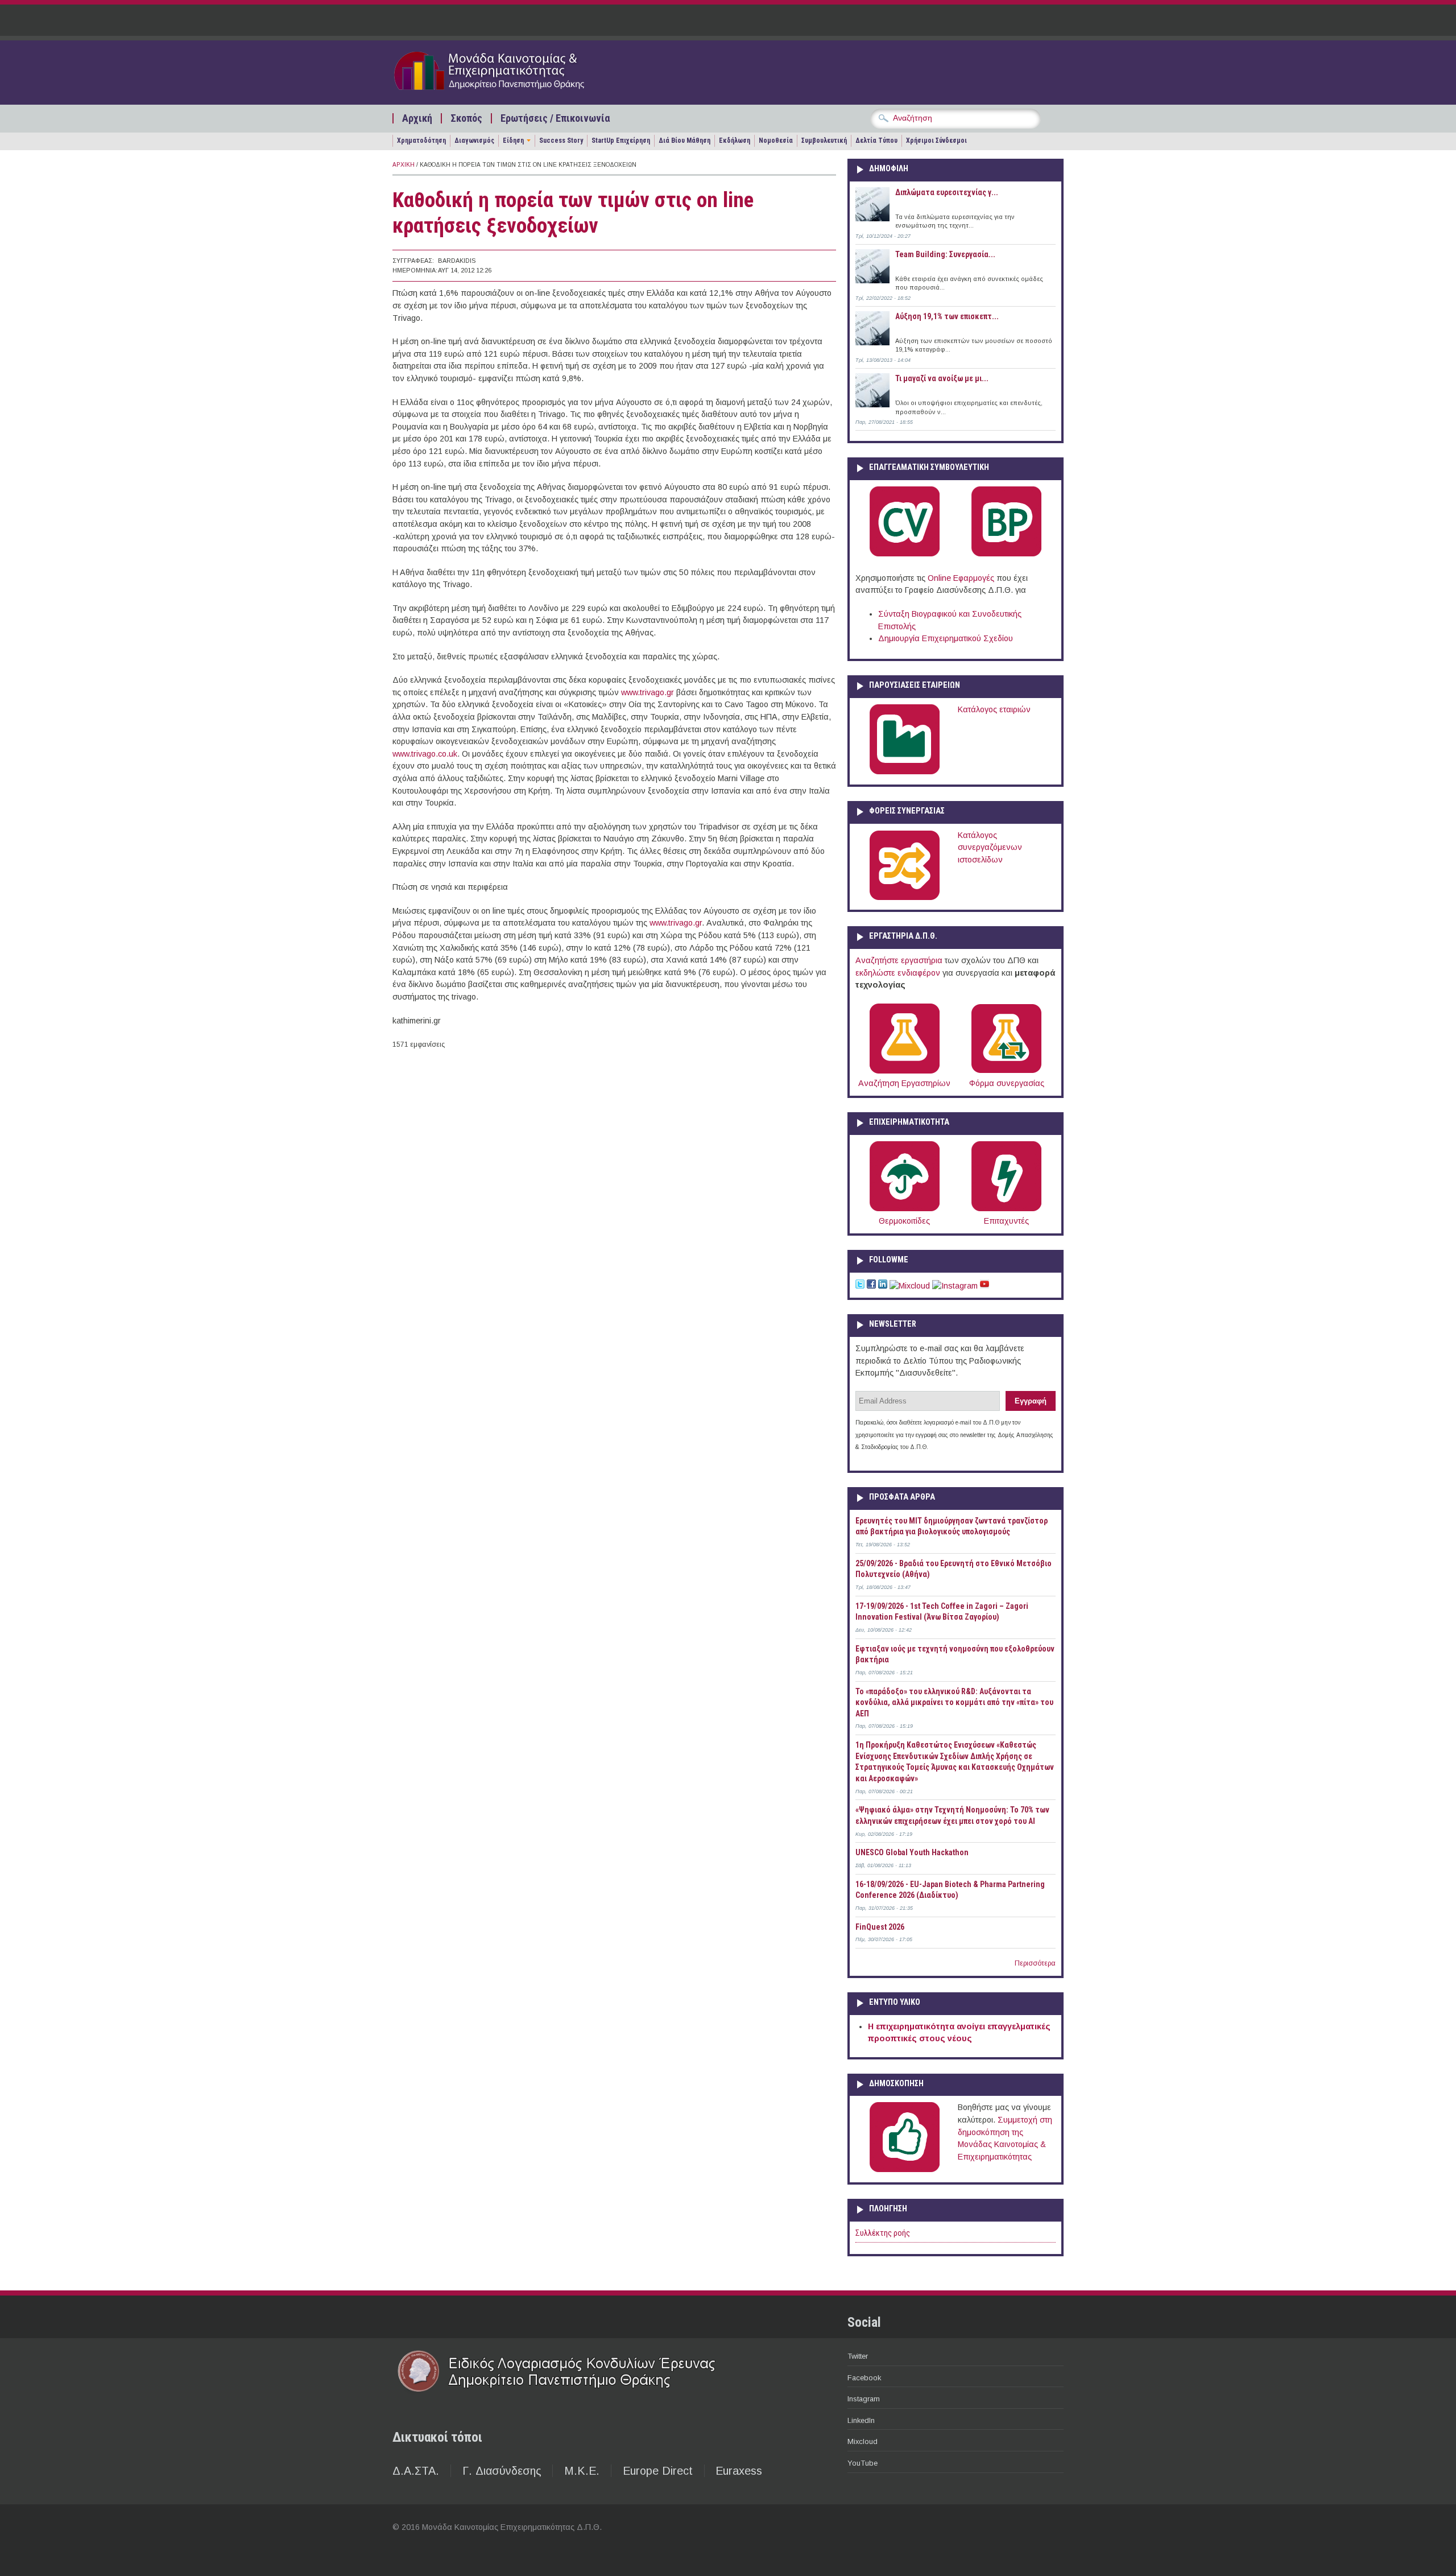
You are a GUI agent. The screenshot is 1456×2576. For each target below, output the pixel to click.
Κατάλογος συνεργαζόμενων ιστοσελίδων (990, 847)
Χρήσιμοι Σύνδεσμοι (936, 141)
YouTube (863, 2463)
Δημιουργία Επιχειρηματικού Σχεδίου (946, 638)
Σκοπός (466, 118)
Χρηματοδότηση (421, 141)
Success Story (561, 141)
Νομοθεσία (776, 141)
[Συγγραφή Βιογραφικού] (905, 554)
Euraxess (739, 2471)
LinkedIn (861, 2420)
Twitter (858, 2356)
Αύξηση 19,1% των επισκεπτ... (947, 316)
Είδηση (513, 141)
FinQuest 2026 (880, 1927)
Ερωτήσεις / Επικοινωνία (555, 118)
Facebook (864, 2378)
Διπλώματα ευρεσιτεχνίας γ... (947, 192)
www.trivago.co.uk (425, 754)
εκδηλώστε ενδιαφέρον (898, 973)
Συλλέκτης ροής (883, 2233)
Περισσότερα (1035, 1963)
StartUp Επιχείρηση (621, 141)
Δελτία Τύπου (876, 141)
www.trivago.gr (648, 692)
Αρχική (417, 118)
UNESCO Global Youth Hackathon (912, 1852)
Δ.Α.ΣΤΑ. (416, 2471)
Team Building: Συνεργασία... (945, 254)
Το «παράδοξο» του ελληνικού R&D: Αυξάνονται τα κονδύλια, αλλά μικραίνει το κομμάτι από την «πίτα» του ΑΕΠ (954, 1702)
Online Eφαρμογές (961, 578)
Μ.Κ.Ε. (582, 2471)
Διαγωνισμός (474, 141)
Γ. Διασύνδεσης (502, 2471)
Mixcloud (863, 2441)
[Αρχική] (510, 92)
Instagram (864, 2399)
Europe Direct (658, 2471)
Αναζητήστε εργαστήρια (899, 960)
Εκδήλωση (735, 141)
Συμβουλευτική (824, 141)
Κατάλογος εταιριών (994, 709)
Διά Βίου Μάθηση (684, 141)
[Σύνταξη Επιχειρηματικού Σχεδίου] (1006, 554)
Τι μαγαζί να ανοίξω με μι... (942, 378)
